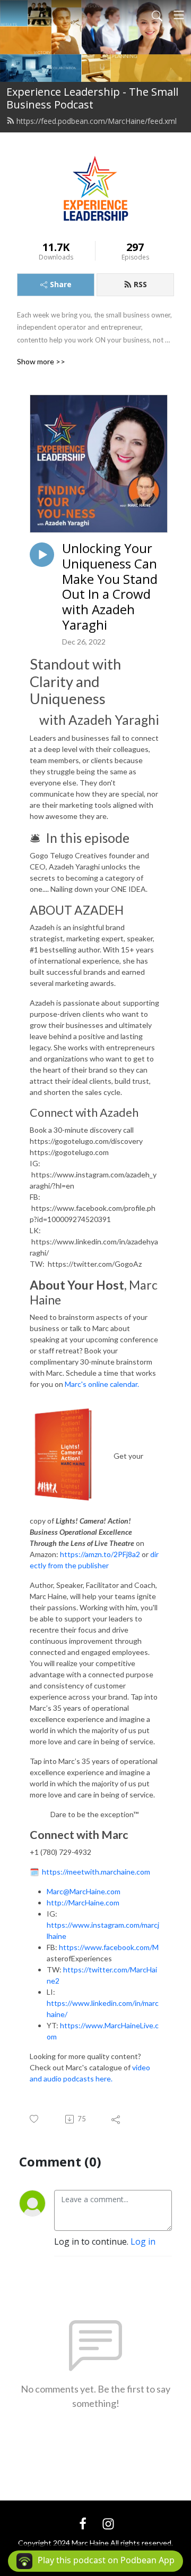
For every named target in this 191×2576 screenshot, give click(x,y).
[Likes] (35, 2119)
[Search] (157, 15)
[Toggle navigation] (179, 15)
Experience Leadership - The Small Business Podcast (92, 98)
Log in (143, 2242)
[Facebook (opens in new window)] (83, 2523)
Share (61, 284)
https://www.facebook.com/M (109, 1947)
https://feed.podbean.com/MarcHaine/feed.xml (97, 121)
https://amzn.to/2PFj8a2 (101, 1554)
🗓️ (36, 1872)
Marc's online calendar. (102, 1384)
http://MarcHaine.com (83, 1902)
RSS (140, 284)
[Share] (116, 2119)
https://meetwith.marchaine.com (96, 1872)
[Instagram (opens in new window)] (108, 2523)
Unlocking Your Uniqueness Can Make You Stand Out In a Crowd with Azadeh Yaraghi (110, 587)
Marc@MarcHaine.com (84, 1891)
